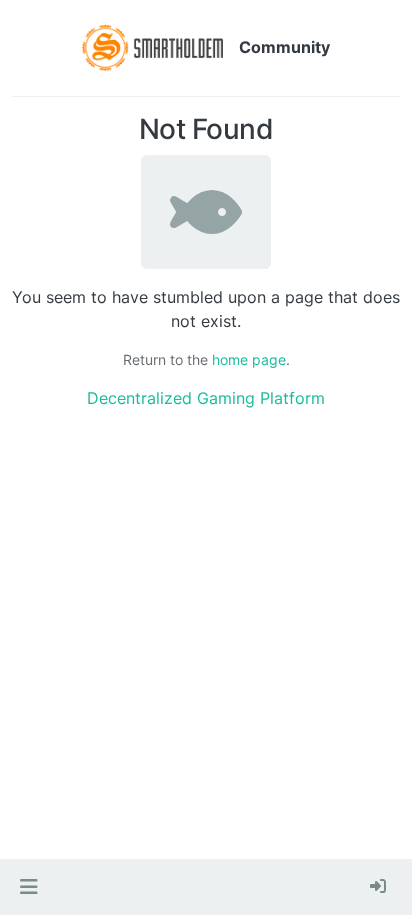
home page (249, 359)
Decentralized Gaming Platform (206, 398)
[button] (28, 887)
